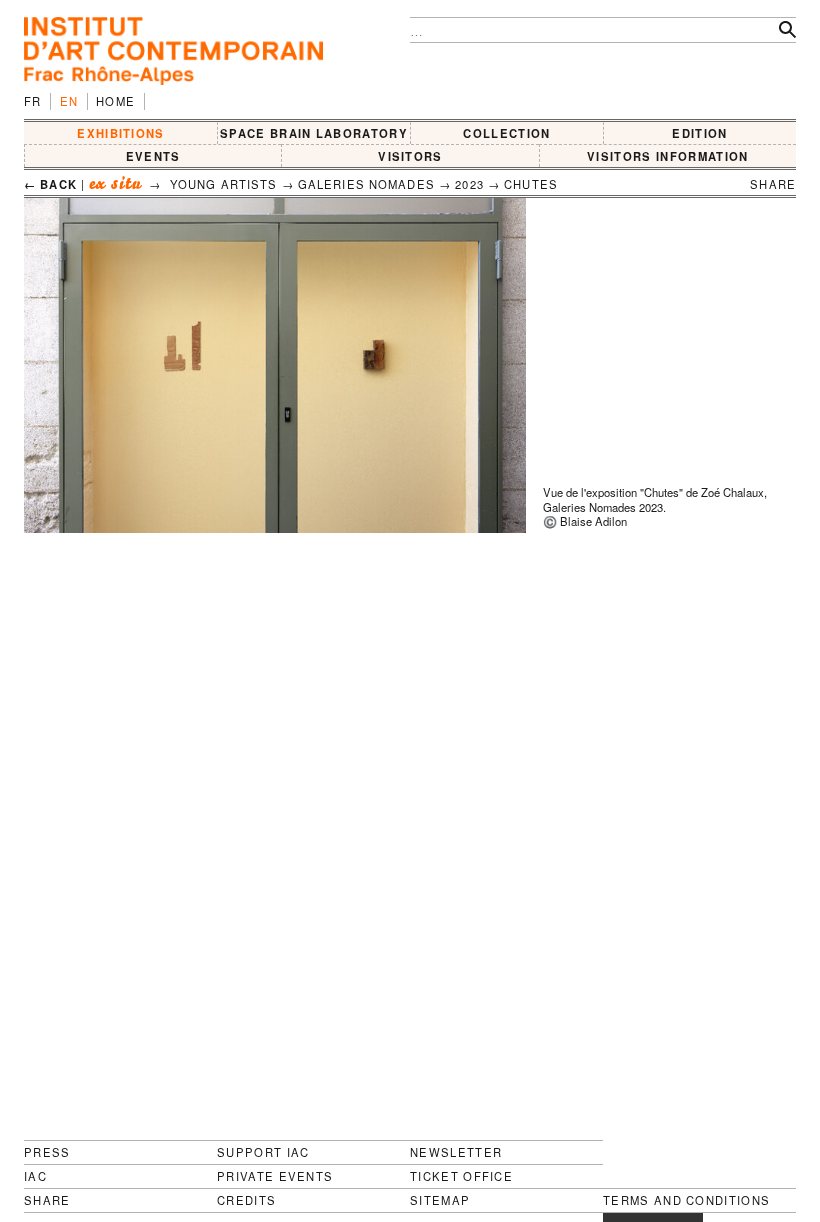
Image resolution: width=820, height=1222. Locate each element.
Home (115, 101)
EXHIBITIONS (121, 133)
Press (47, 1152)
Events (153, 156)
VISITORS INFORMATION (667, 156)
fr (33, 101)
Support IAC (263, 1152)
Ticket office (461, 1176)
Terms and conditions (686, 1200)
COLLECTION (506, 133)
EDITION (699, 133)
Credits (246, 1200)
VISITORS (410, 156)
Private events (275, 1176)
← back (50, 184)
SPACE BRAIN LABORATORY (314, 133)
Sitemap (440, 1200)
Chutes (531, 184)
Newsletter (456, 1152)
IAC (35, 1176)
